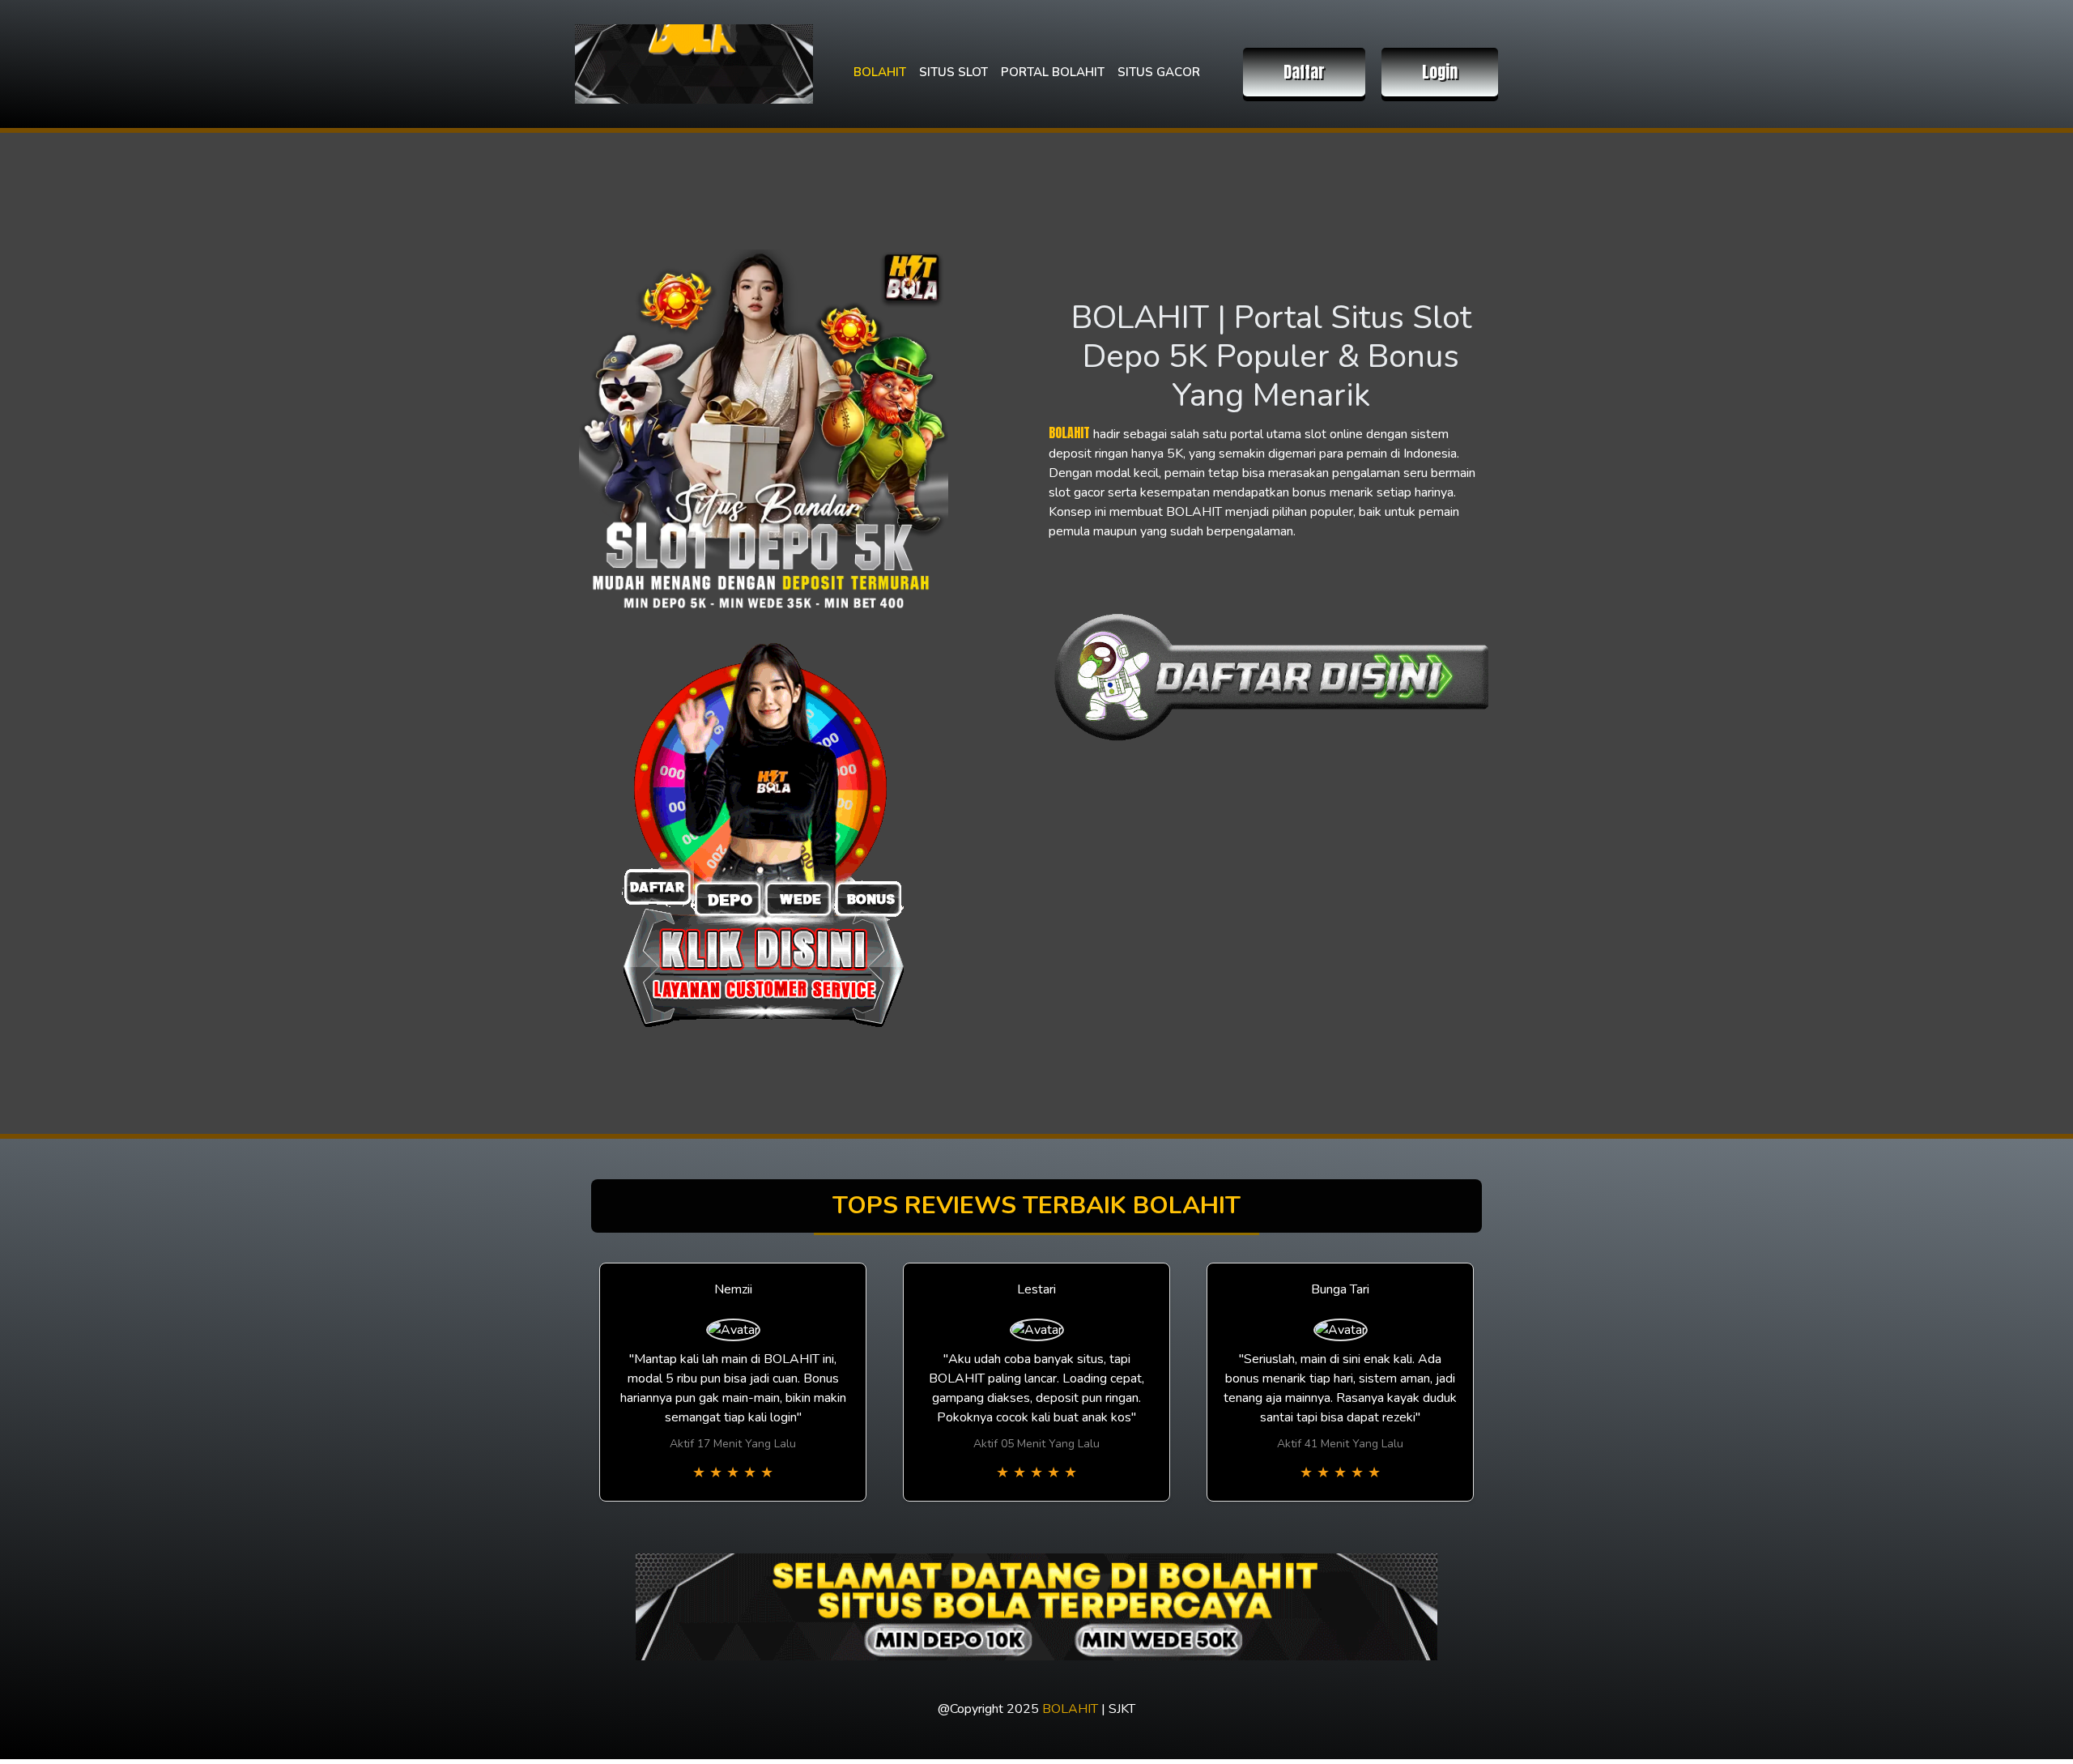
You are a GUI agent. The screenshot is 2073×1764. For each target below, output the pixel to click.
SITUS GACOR (1159, 72)
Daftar (1304, 72)
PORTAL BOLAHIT (1053, 72)
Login (1440, 72)
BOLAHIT (880, 72)
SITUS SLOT (953, 72)
